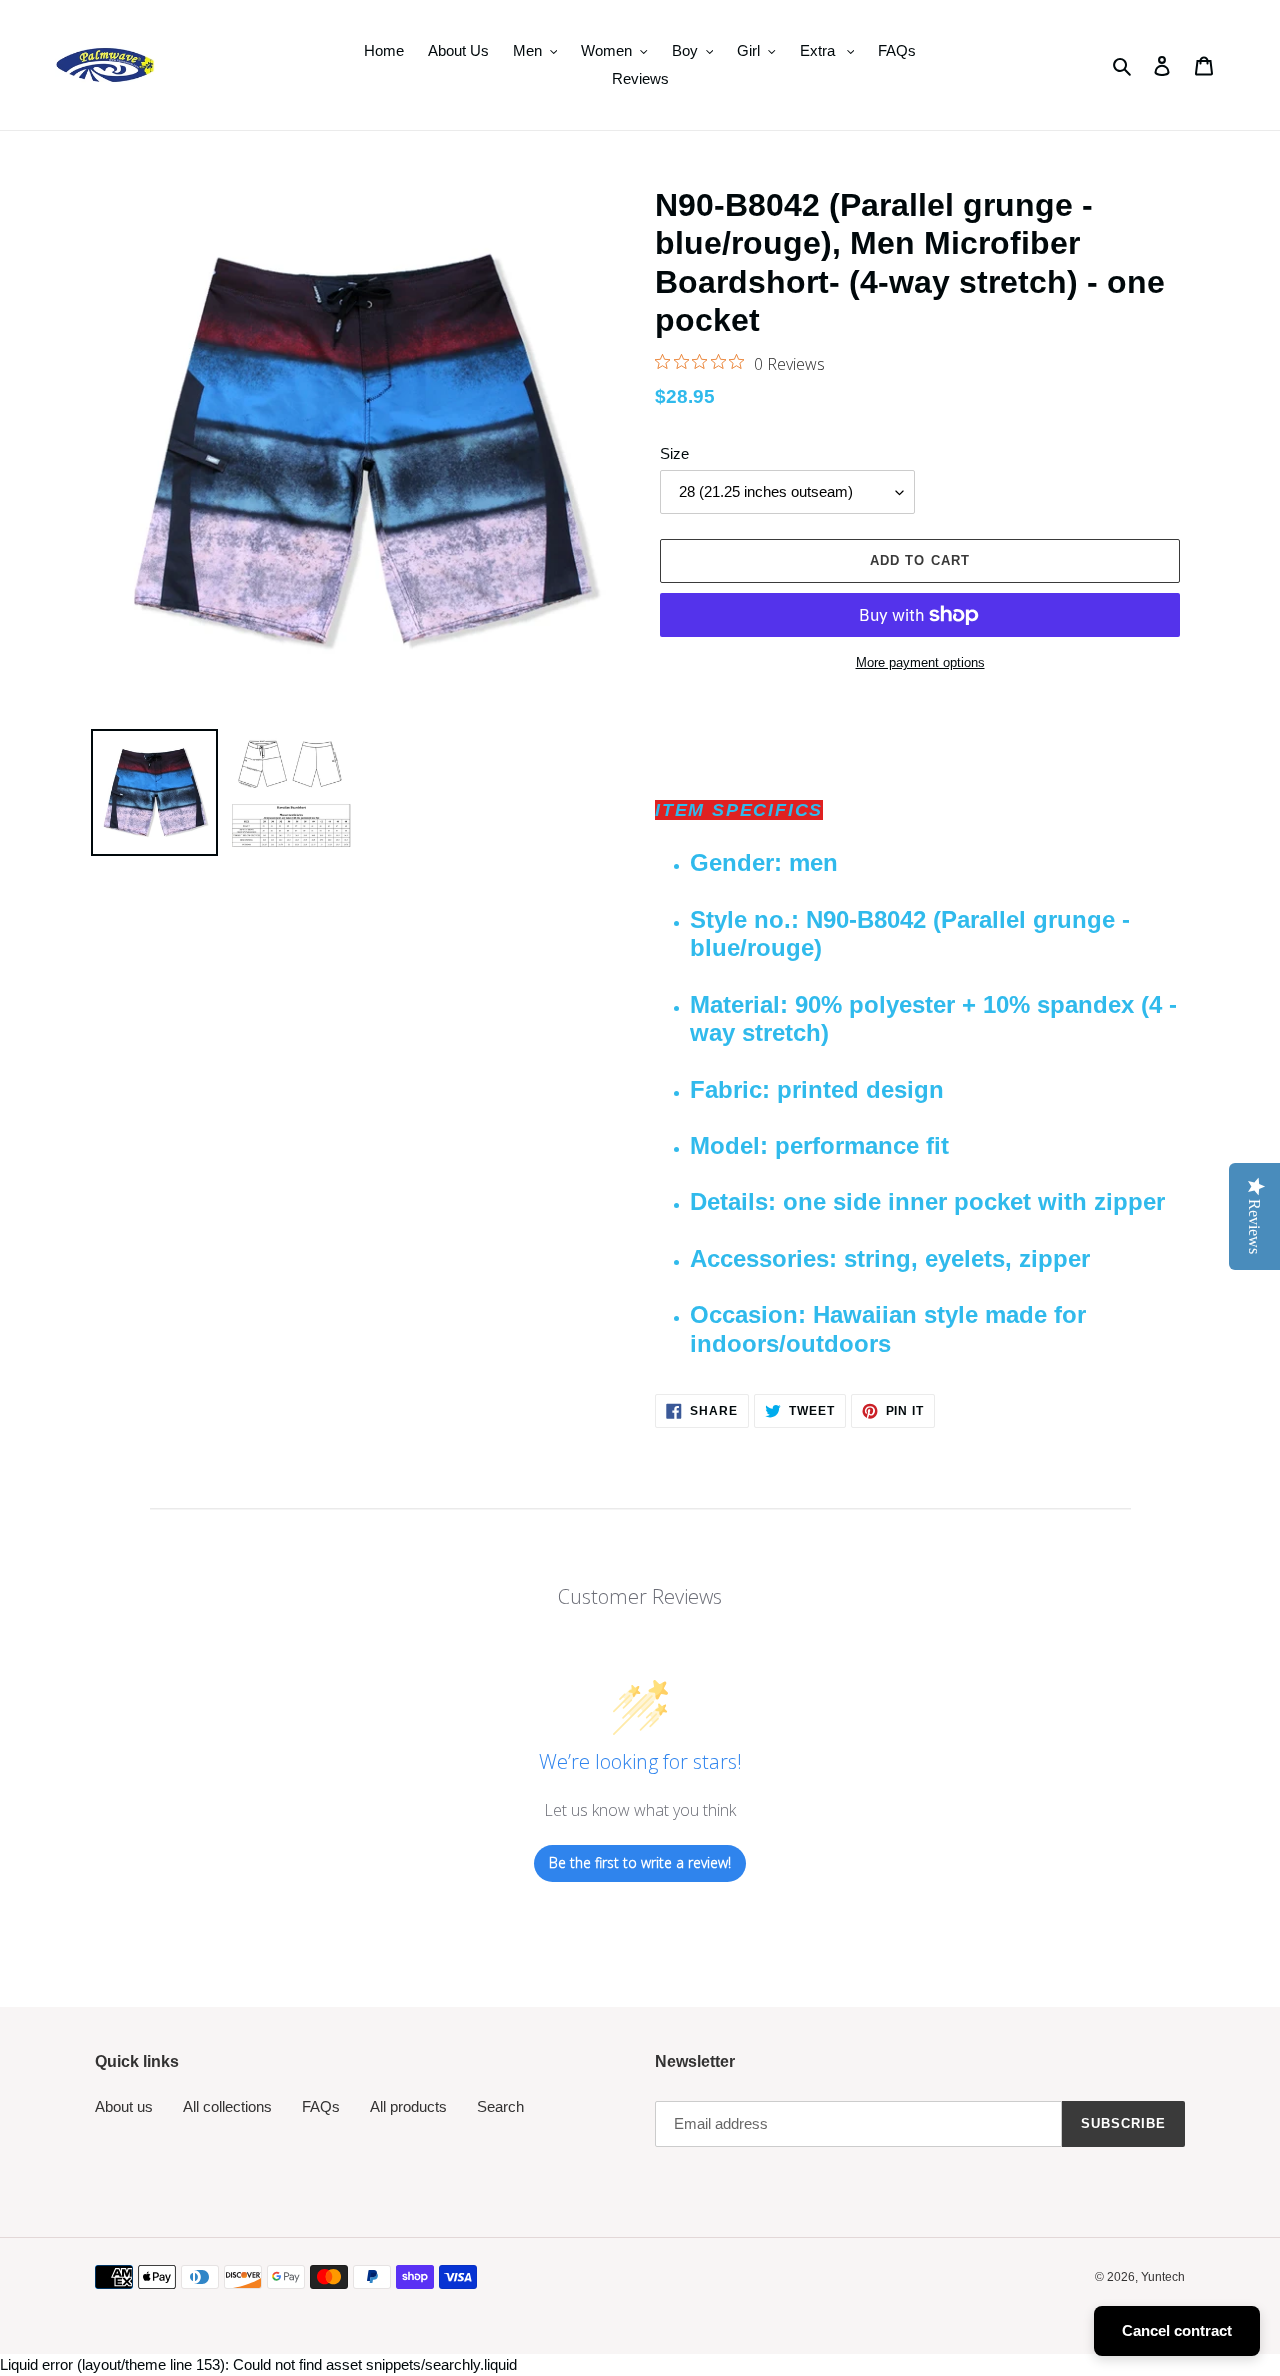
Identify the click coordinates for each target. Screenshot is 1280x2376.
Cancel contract (1177, 2330)
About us (124, 2106)
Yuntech (1163, 2277)
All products (408, 2106)
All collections (227, 2106)
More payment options (920, 662)
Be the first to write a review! (640, 1862)
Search (500, 2106)
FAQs (321, 2106)
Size (674, 453)
